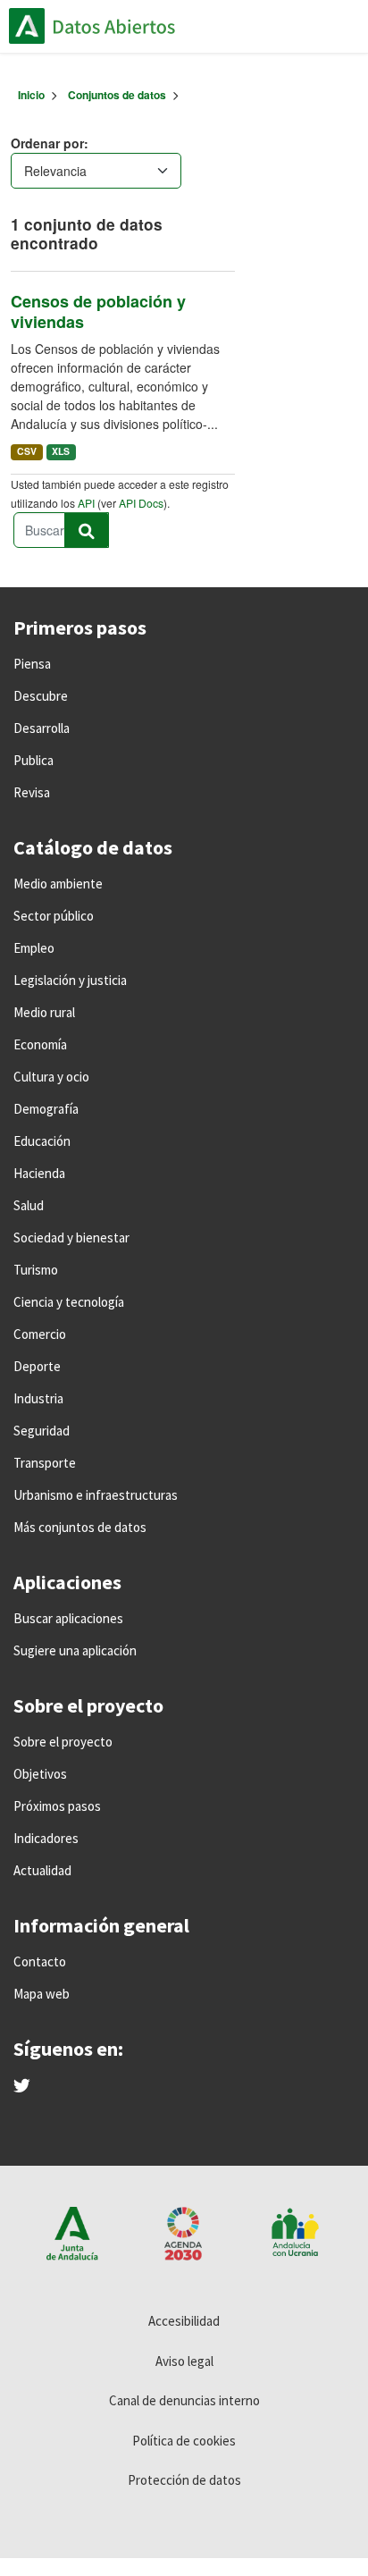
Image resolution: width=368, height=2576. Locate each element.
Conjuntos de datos (117, 95)
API (86, 503)
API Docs (141, 503)
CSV (27, 451)
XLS (61, 451)
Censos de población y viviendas (98, 311)
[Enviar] (87, 530)
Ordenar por (47, 143)
